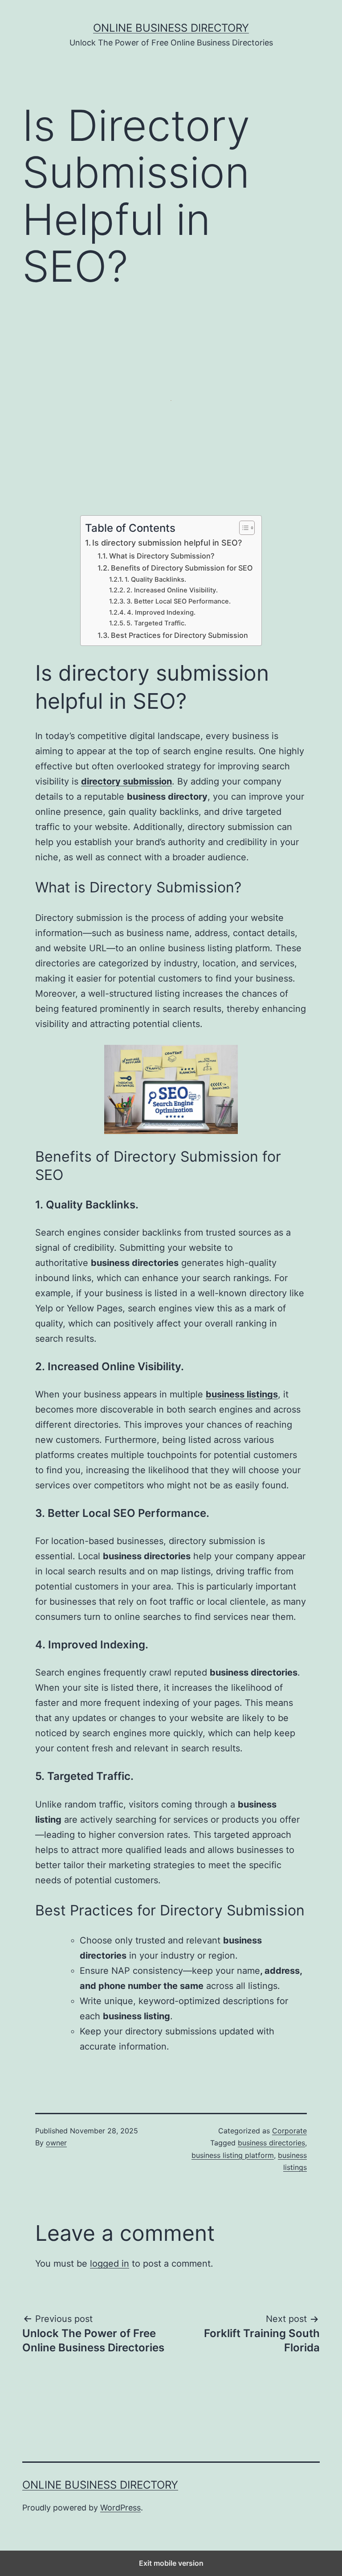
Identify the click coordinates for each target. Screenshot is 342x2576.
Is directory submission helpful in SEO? (167, 543)
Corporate (289, 2131)
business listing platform (233, 2155)
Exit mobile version (171, 2563)
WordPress (120, 2508)
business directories (271, 2143)
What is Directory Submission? (162, 556)
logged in (110, 2264)
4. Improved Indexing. (161, 612)
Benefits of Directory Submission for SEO (182, 568)
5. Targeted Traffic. (156, 623)
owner (56, 2143)
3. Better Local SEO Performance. (179, 601)
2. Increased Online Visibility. (172, 590)
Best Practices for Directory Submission (179, 635)
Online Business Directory (171, 28)
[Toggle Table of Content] (242, 528)
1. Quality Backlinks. (155, 579)
